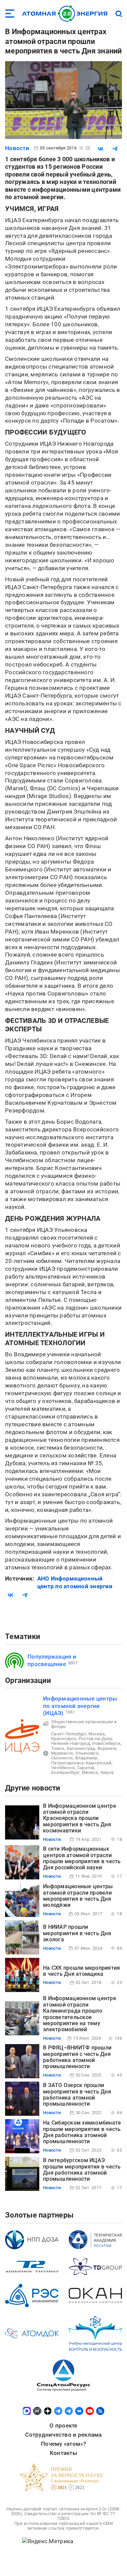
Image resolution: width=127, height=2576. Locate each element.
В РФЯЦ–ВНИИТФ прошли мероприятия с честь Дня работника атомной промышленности (77, 2057)
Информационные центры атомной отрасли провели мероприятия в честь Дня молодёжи (78, 1896)
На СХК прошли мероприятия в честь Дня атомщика (81, 1971)
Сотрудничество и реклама (63, 2435)
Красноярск (64, 1739)
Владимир (86, 1758)
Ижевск (90, 1772)
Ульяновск (87, 1753)
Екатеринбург (65, 1772)
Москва (97, 1734)
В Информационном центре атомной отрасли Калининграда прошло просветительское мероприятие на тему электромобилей (80, 2014)
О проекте (63, 2426)
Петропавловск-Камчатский (81, 1763)
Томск (58, 1748)
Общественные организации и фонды (84, 1724)
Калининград (81, 1748)
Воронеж (107, 1748)
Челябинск (63, 1768)
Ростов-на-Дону (95, 1739)
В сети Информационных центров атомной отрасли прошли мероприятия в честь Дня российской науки (82, 1858)
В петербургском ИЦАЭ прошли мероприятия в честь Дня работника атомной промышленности (82, 2170)
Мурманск (62, 1753)
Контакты (63, 2453)
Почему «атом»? (63, 2444)
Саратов (86, 1768)
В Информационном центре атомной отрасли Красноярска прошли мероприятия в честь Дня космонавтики (80, 1818)
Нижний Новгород (71, 1743)
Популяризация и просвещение (52, 1660)
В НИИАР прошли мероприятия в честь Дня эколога (77, 1933)
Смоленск (62, 1758)
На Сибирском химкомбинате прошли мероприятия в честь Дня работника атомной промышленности (82, 2132)
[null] (101, 149)
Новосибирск (106, 1743)
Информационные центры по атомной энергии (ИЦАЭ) (80, 1706)
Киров (107, 1772)
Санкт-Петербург (69, 1734)
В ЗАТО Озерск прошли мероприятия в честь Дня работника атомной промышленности (77, 2094)
